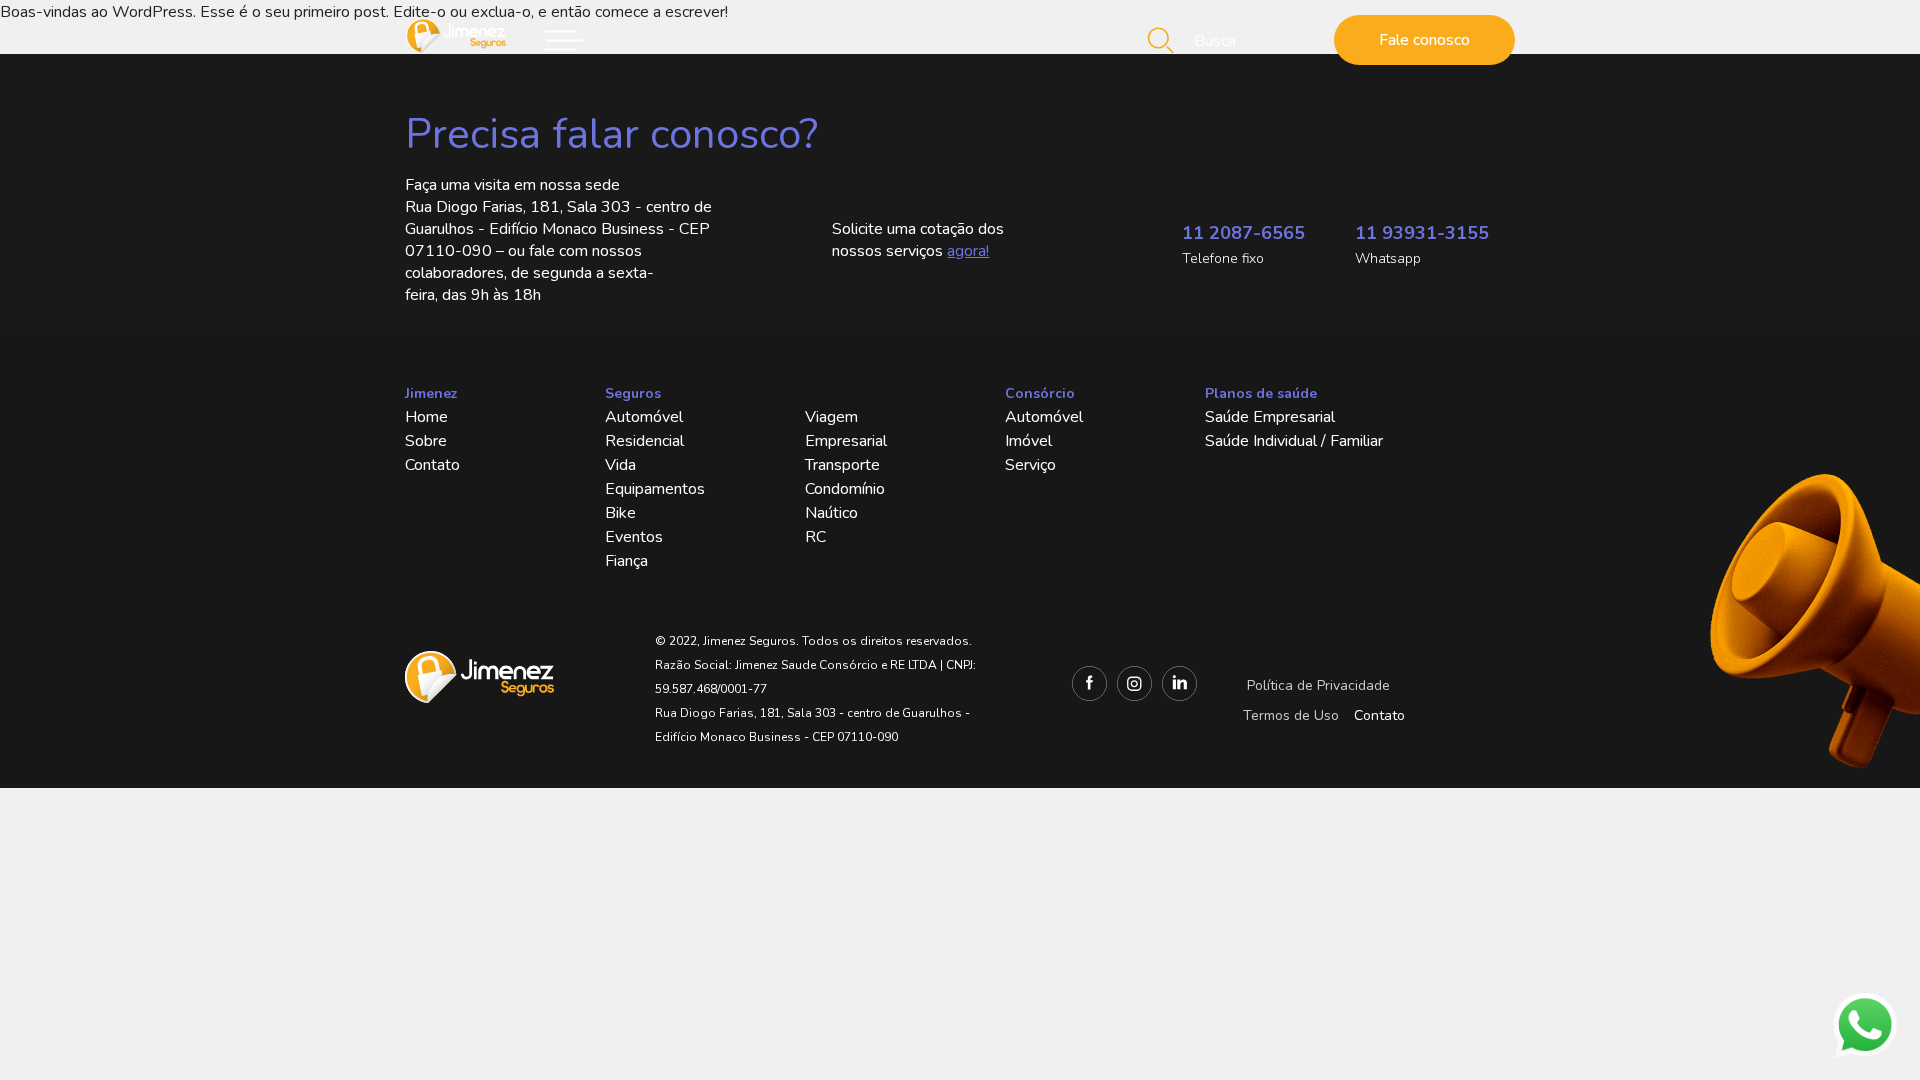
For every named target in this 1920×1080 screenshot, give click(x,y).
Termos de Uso (1291, 715)
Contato (432, 465)
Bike (620, 513)
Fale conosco (1424, 40)
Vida (620, 465)
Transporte (842, 465)
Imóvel (1028, 441)
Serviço (1030, 465)
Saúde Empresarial (1270, 417)
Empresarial (846, 441)
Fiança (626, 561)
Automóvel (644, 417)
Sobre (426, 441)
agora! (968, 251)
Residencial (644, 441)
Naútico (831, 513)
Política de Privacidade (1318, 685)
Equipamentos (655, 489)
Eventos (634, 537)
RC (815, 537)
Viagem (831, 417)
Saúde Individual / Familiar (1294, 441)
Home (426, 417)
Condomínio (845, 489)
